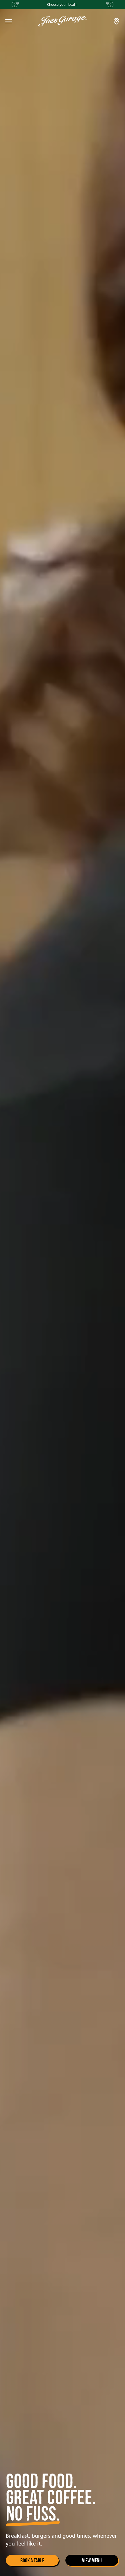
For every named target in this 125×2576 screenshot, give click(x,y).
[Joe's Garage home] (63, 21)
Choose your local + (63, 4)
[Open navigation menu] (9, 21)
